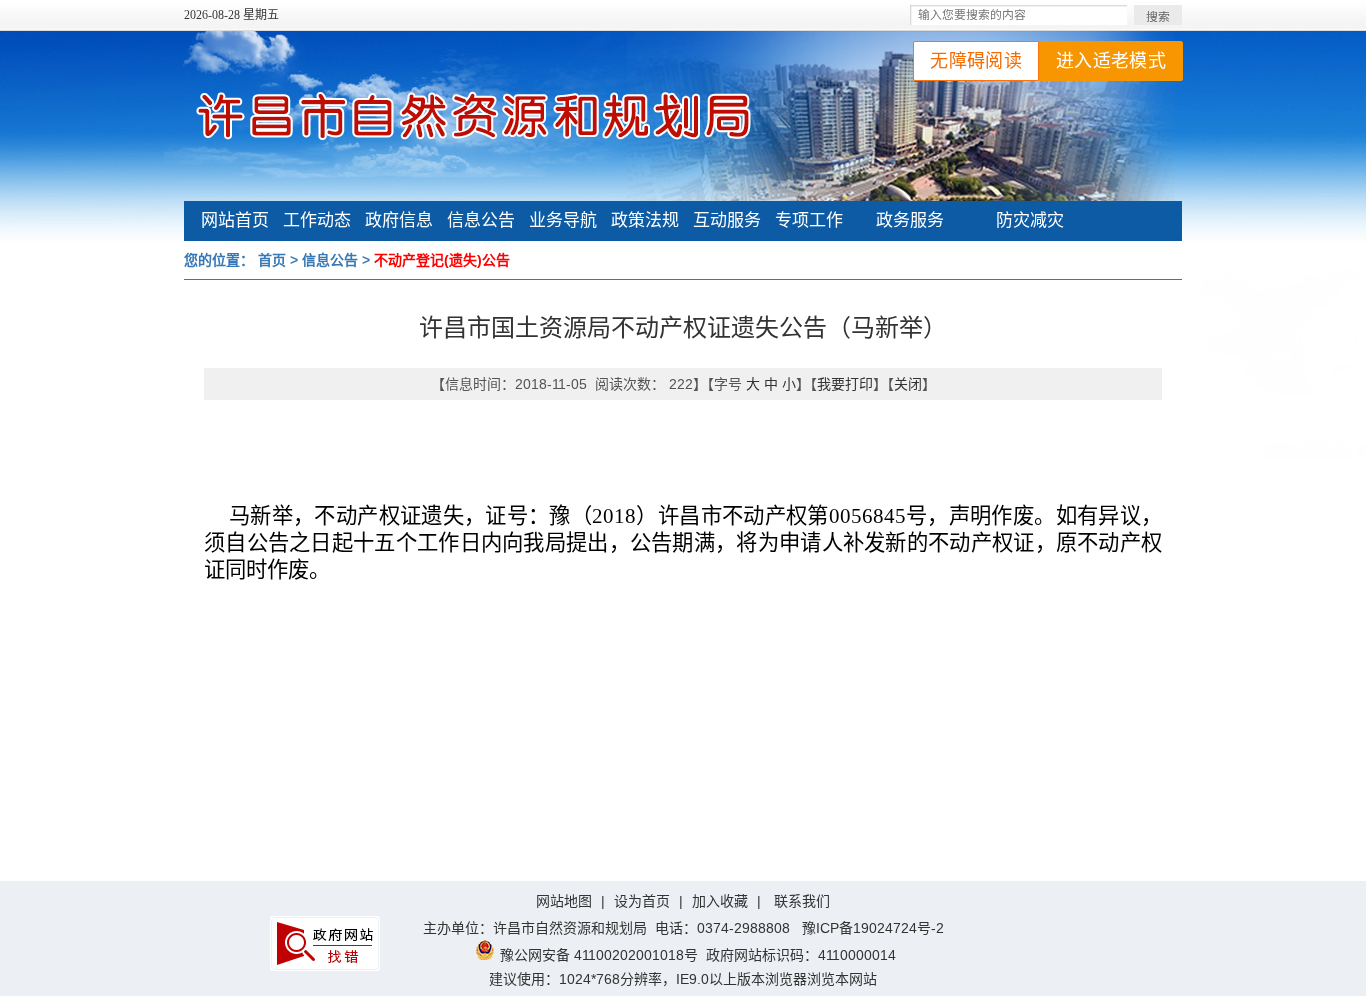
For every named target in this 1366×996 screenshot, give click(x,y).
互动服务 (727, 220)
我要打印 (845, 384)
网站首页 (235, 220)
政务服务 (910, 220)
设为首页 (642, 901)
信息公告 (481, 220)
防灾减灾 (1030, 220)
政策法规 (645, 220)
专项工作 (809, 220)
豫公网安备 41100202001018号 (599, 955)
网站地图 (564, 901)
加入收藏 (720, 901)
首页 (272, 260)
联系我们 (802, 901)
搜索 (1158, 17)
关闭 (908, 384)
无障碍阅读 (976, 61)
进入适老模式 (1111, 61)
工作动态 (317, 220)
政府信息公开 (399, 223)
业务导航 (563, 220)
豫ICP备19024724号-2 (873, 928)
